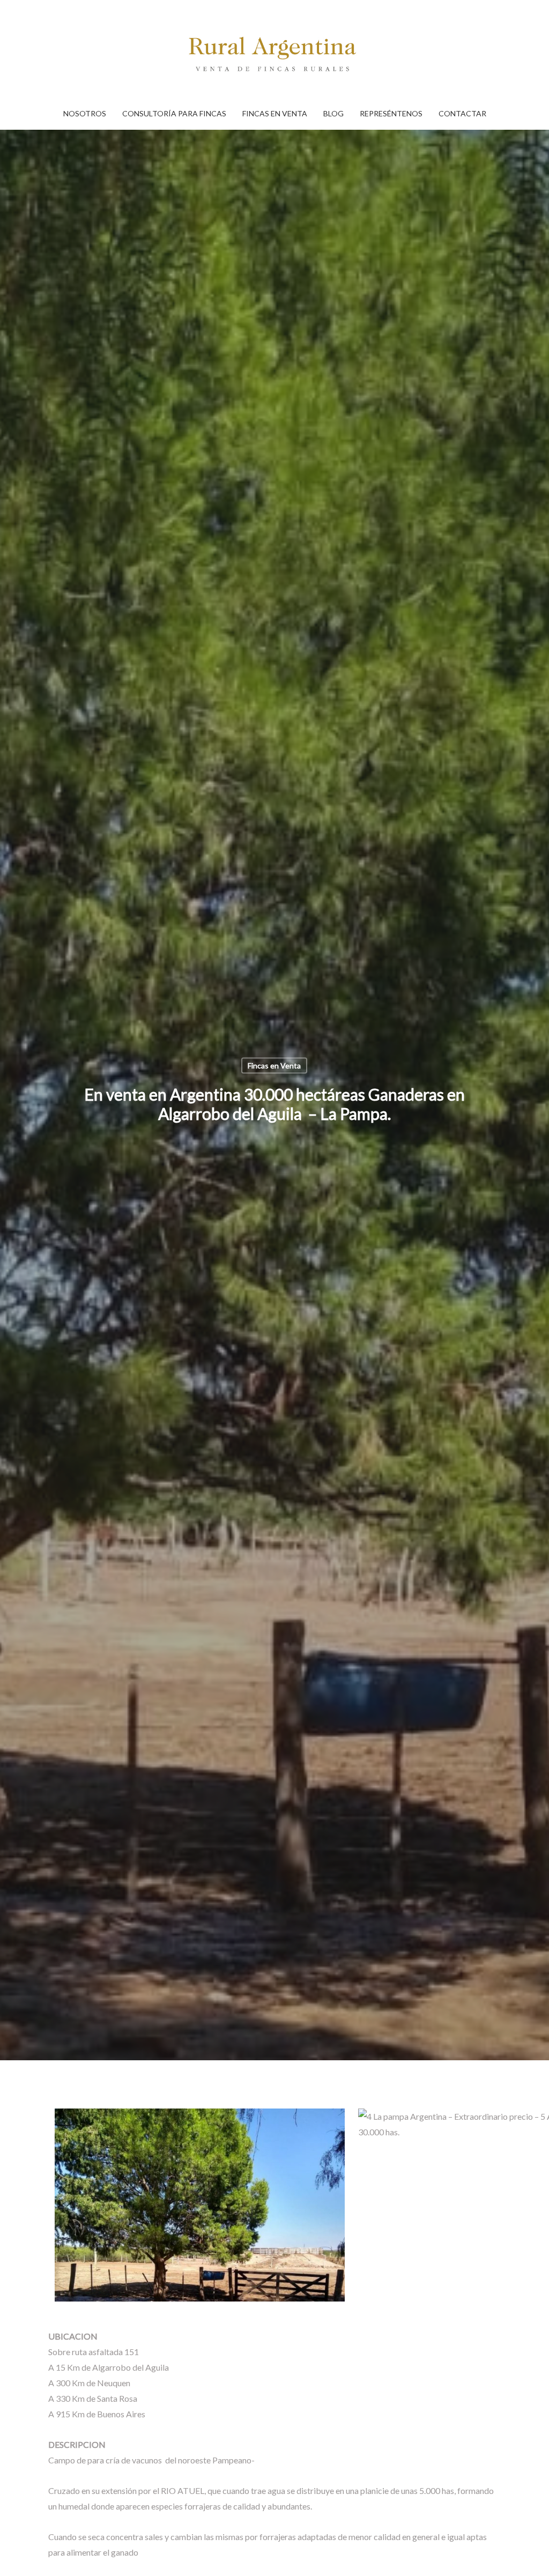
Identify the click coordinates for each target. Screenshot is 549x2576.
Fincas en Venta (274, 1065)
